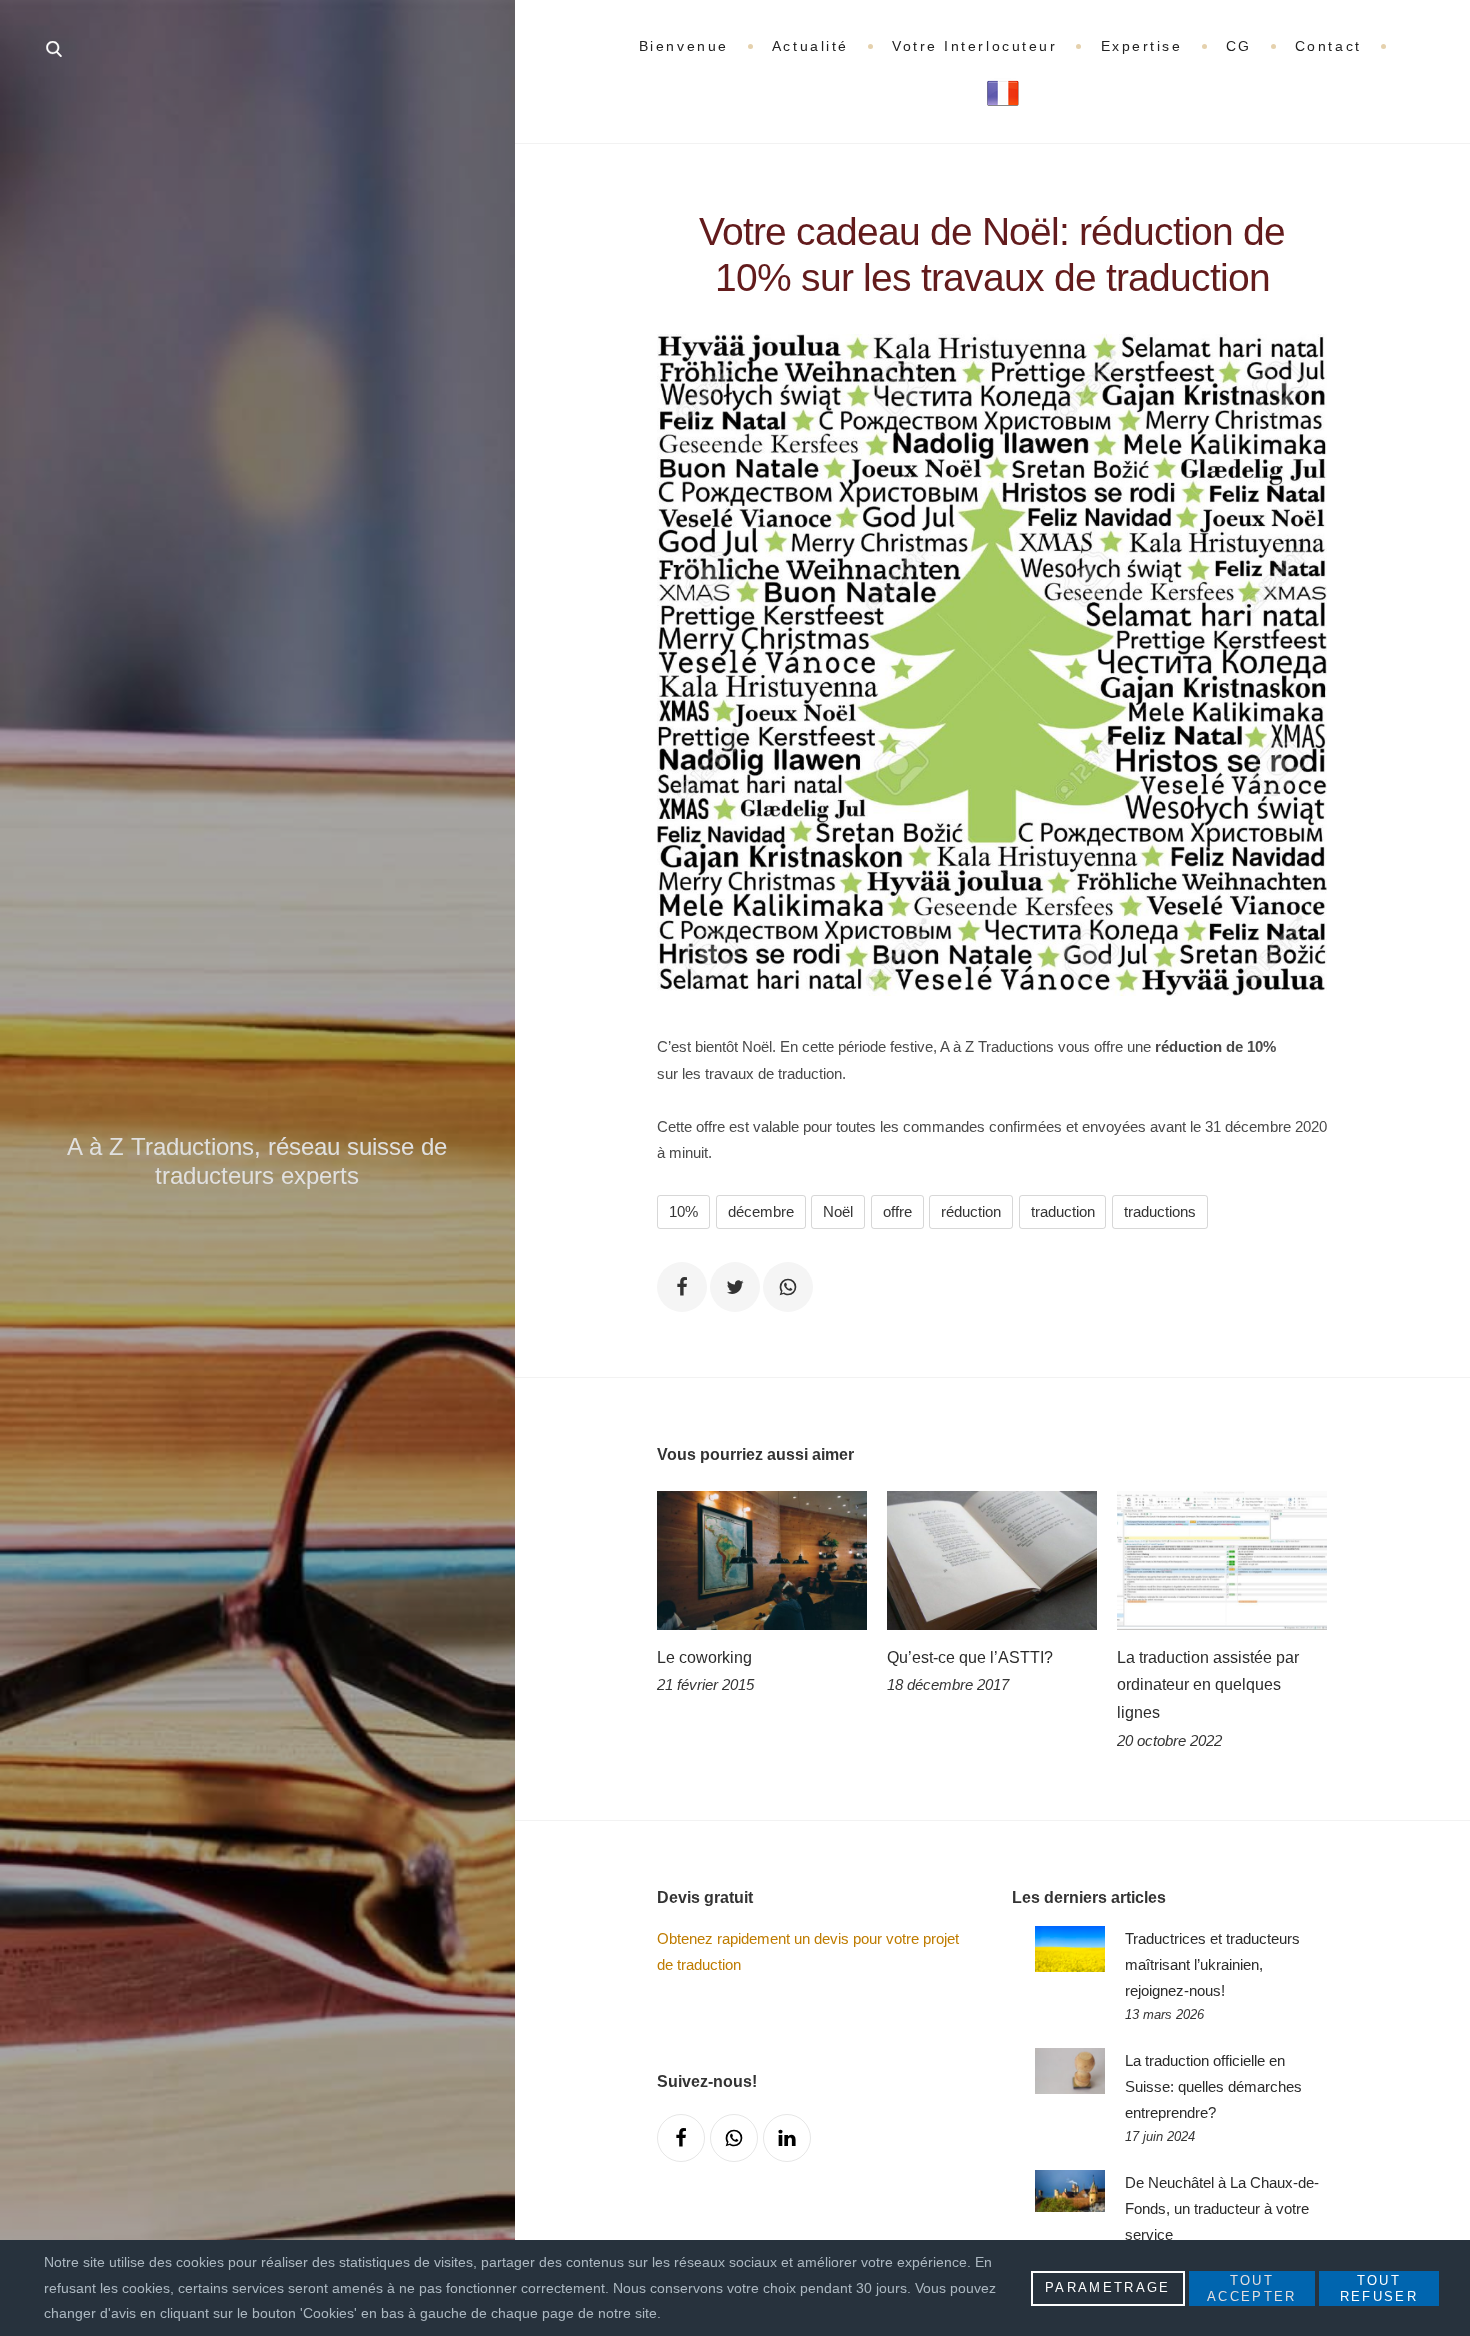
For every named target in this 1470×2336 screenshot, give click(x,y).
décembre (761, 1211)
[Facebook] (681, 2138)
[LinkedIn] (787, 2138)
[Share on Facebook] (682, 1287)
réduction (971, 1211)
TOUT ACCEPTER (1252, 2288)
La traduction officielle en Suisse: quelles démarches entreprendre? (1213, 2086)
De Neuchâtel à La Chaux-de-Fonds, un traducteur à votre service (1222, 2208)
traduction (1063, 1211)
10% (683, 1211)
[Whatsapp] (734, 2138)
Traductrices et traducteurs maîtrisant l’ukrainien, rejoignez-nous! (1212, 1964)
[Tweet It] (735, 1287)
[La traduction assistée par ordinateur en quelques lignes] (1222, 1560)
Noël (838, 1211)
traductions (1160, 1211)
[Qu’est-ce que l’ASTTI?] (992, 1560)
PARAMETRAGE (1108, 2287)
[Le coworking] (762, 1560)
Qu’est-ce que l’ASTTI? (970, 1657)
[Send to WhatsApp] (788, 1287)
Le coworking (704, 1657)
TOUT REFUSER (1379, 2288)
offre (897, 1211)
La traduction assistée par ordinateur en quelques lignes (1208, 1685)
